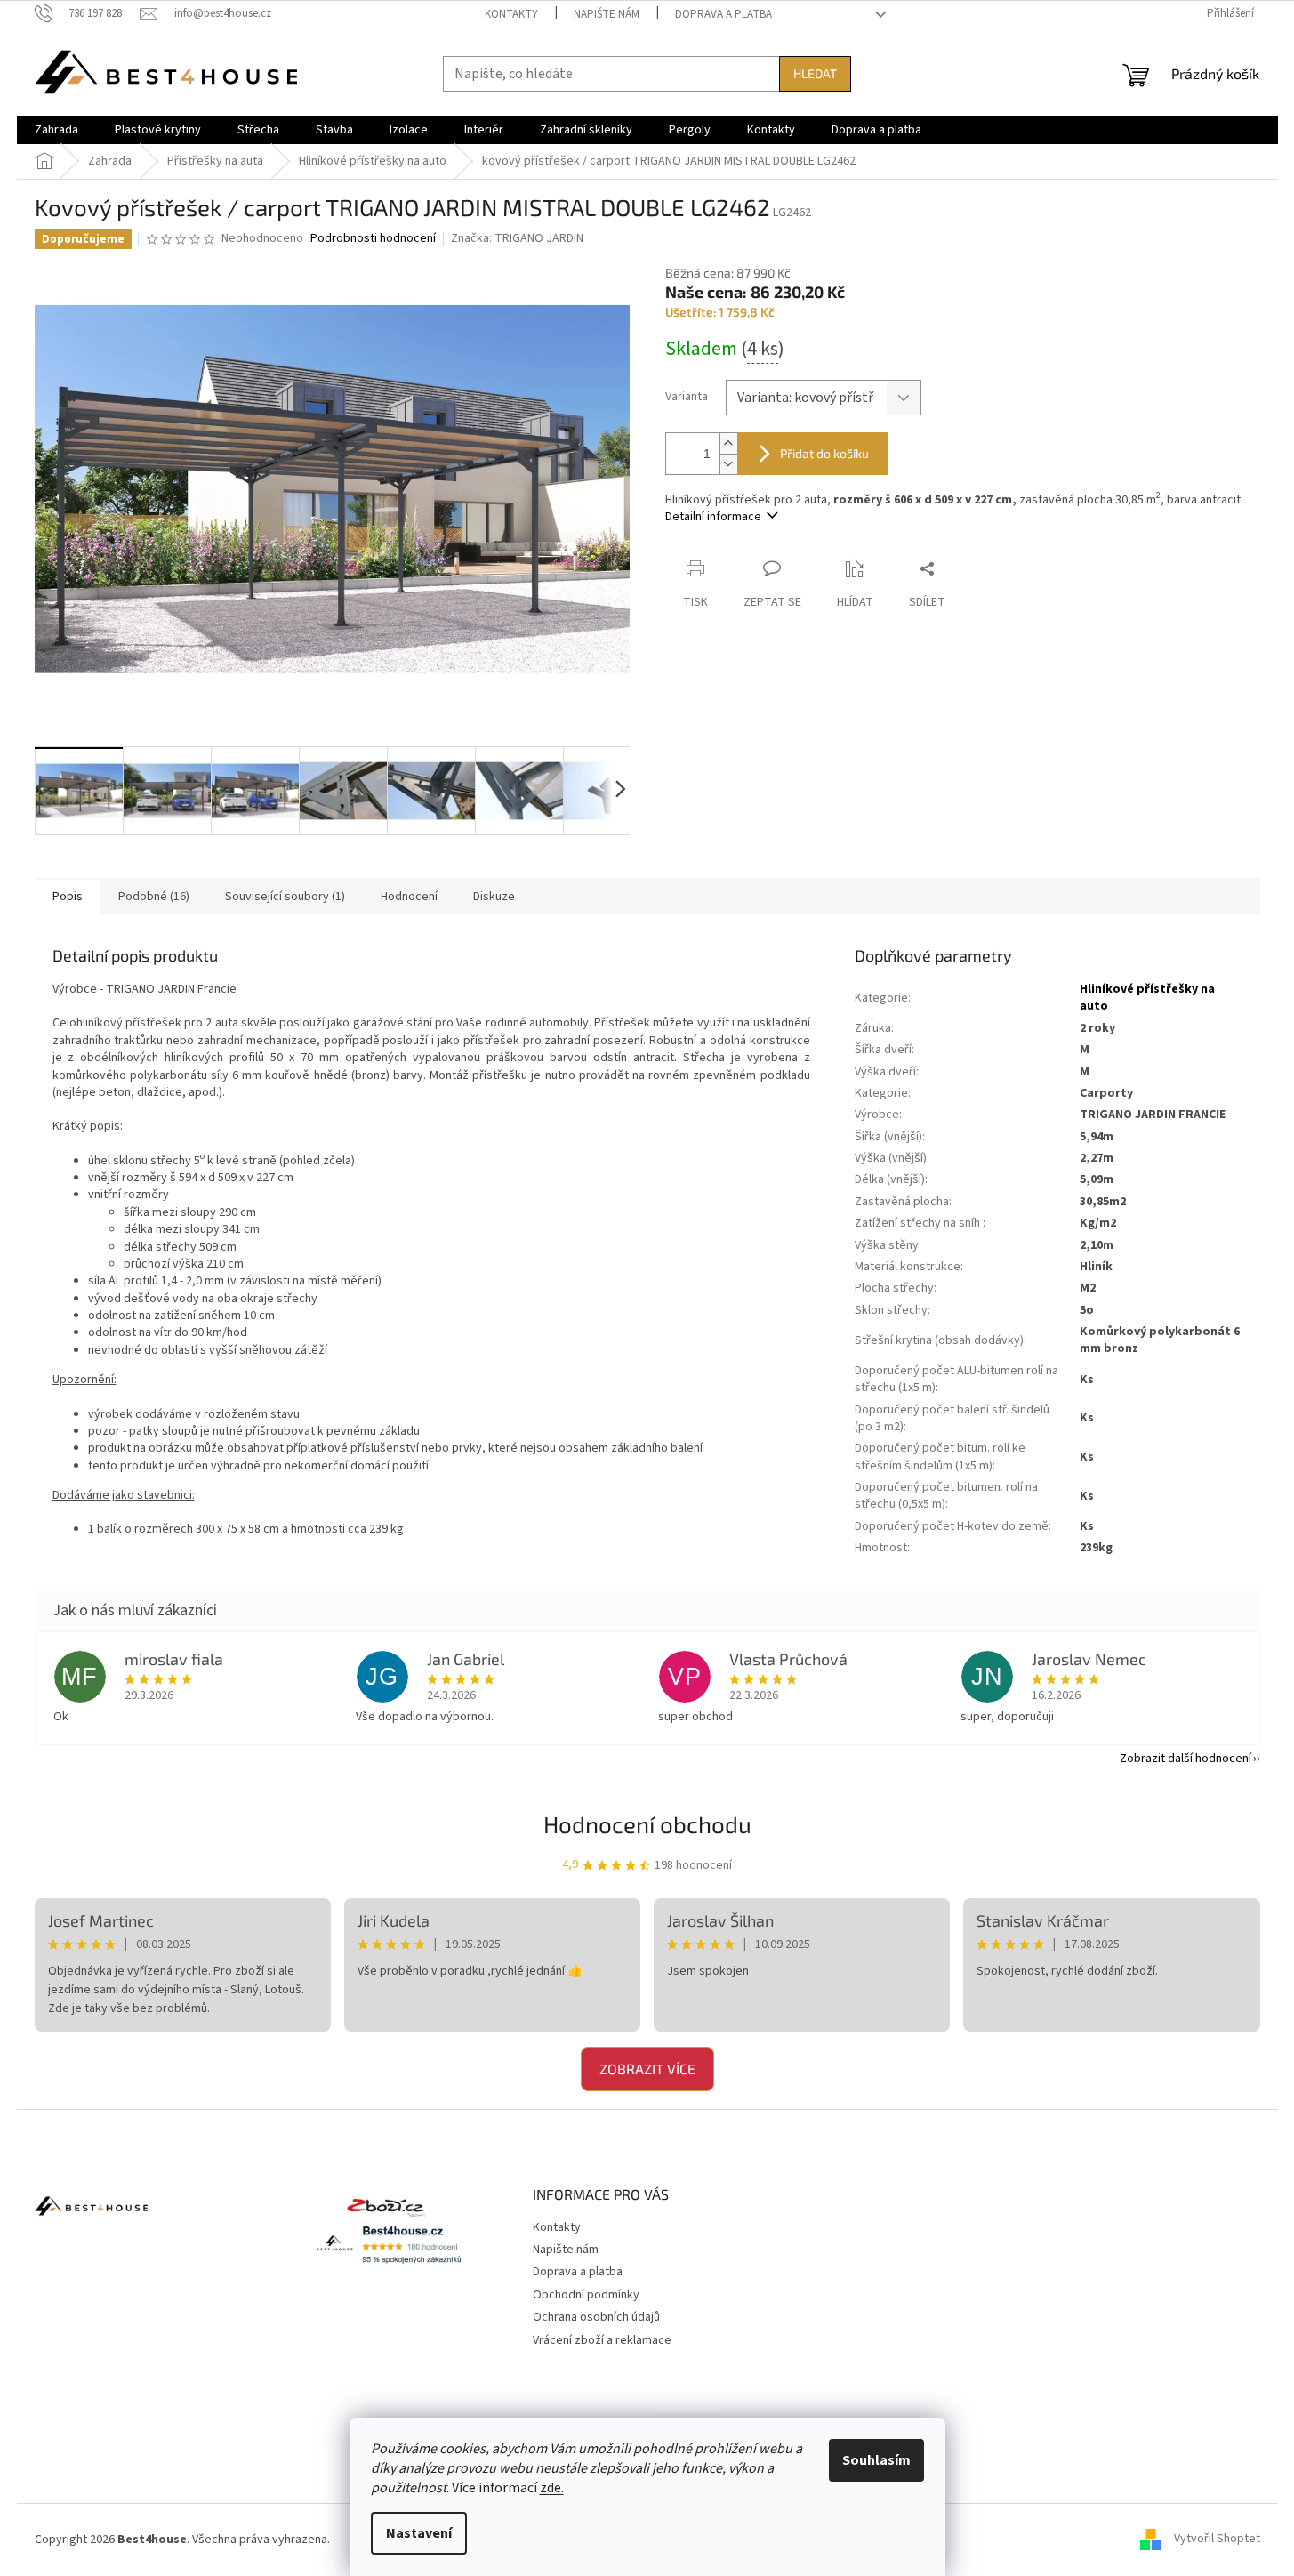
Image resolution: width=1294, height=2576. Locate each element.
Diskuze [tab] (494, 897)
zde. (552, 2488)
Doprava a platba (723, 14)
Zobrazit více (647, 2069)
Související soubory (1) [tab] (285, 897)
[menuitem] (56, 130)
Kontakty (511, 14)
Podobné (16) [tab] (154, 897)
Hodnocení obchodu (647, 1824)
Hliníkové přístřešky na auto (1147, 998)
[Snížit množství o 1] (728, 464)
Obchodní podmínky (586, 2295)
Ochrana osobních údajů (596, 2317)
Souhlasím (876, 2460)
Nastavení (419, 2533)
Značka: (517, 238)
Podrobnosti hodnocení (373, 239)
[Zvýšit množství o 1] (728, 443)
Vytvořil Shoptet (1217, 2540)
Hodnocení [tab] (409, 897)
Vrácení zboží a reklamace (602, 2340)
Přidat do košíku (824, 453)
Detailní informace (713, 517)
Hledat (815, 73)
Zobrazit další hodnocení (1185, 1759)
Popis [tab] (68, 897)
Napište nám (607, 14)
